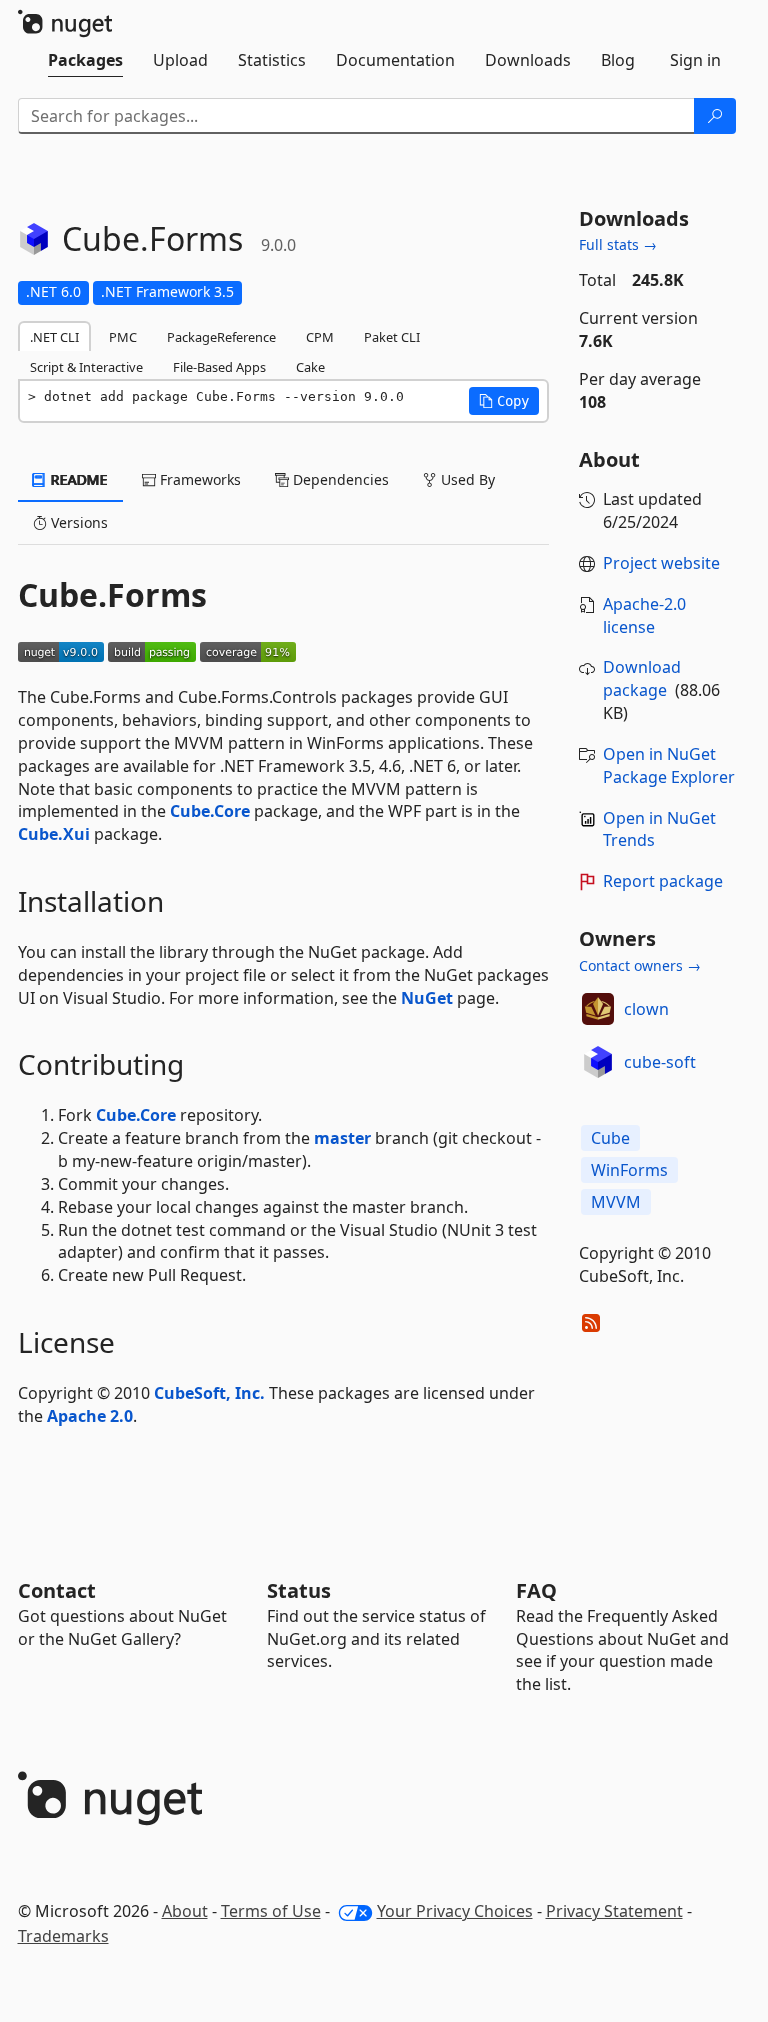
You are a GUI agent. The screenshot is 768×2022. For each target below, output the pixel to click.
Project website (661, 563)
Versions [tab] (77, 522)
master (342, 1138)
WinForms (629, 1170)
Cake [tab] (310, 367)
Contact (57, 1590)
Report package (663, 881)
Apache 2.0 (90, 1416)
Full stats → (618, 244)
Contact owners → (640, 965)
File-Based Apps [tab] (219, 367)
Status (299, 1590)
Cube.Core (210, 811)
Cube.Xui (54, 834)
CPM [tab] (320, 337)
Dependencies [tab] (339, 479)
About (185, 1911)
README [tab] (77, 479)
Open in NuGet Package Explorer (669, 765)
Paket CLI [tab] (392, 337)
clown (646, 1009)
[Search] (715, 116)
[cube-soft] (598, 1062)
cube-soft (660, 1062)
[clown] (598, 1009)
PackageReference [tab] (221, 337)
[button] (504, 401)
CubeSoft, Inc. (209, 1393)
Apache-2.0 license (644, 615)
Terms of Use (271, 1911)
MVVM (616, 1202)
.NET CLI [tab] (54, 337)
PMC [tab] (123, 337)
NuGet (427, 998)
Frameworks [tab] (198, 479)
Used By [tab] (466, 479)
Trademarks (63, 1936)
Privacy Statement (614, 1911)
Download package (642, 678)
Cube (610, 1138)
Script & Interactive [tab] (86, 367)
